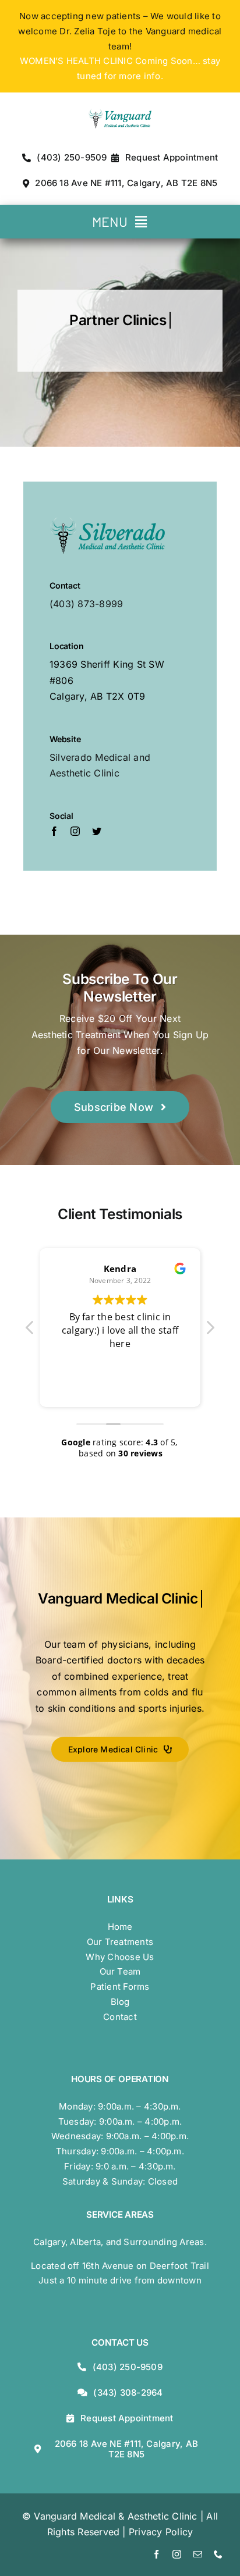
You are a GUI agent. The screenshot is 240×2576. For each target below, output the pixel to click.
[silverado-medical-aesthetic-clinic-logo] (108, 521)
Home (120, 1927)
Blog (120, 2002)
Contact (120, 2017)
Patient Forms (120, 1987)
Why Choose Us (120, 1957)
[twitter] (97, 831)
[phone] (218, 2554)
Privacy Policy (161, 2532)
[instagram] (75, 831)
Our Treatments (120, 1942)
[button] (210, 1331)
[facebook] (54, 831)
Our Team (120, 1971)
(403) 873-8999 (86, 604)
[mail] (198, 2554)
